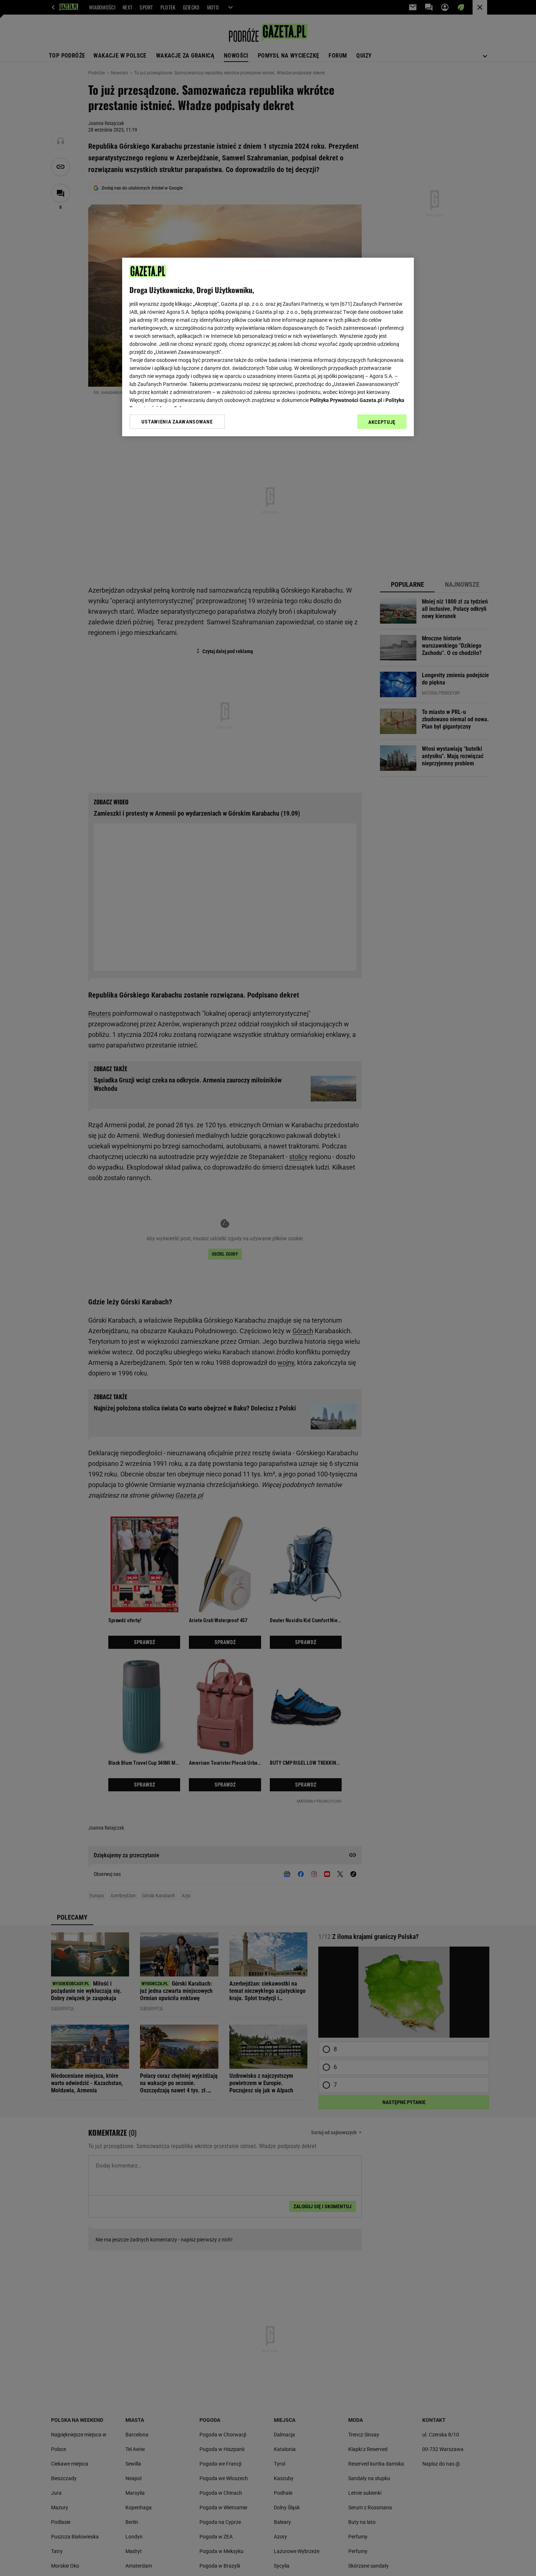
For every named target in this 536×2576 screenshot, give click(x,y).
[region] (268, 347)
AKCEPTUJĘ (382, 422)
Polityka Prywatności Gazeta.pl (346, 400)
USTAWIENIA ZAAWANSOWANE (177, 422)
